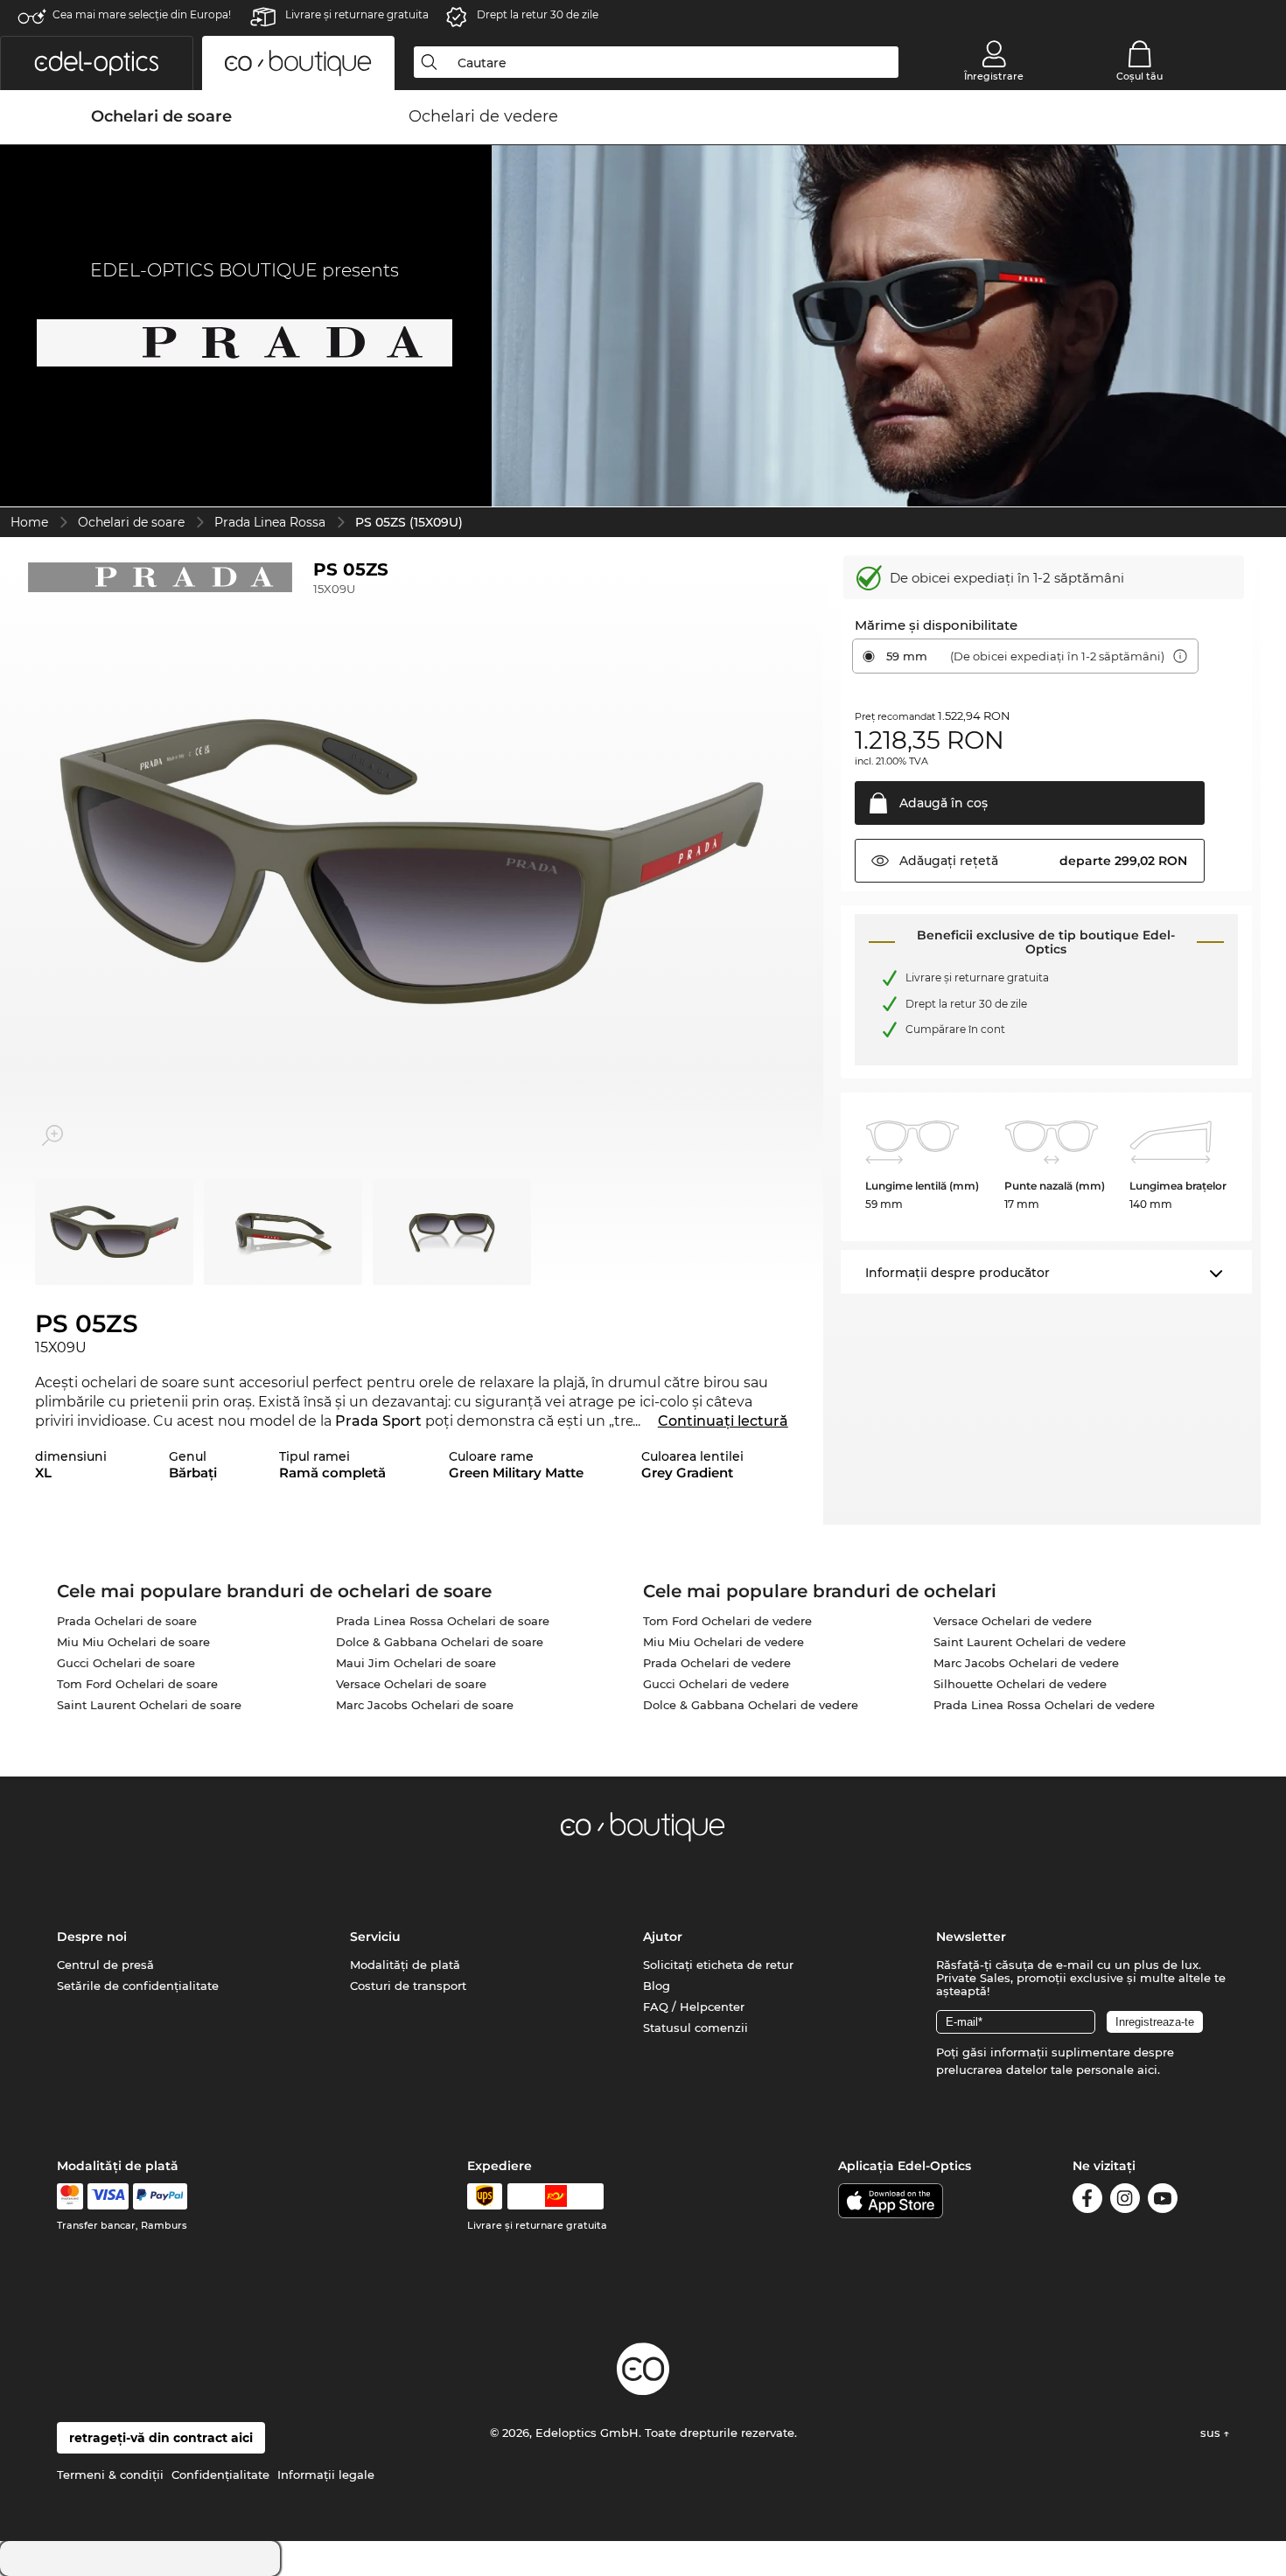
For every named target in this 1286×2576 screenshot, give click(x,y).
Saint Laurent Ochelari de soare (149, 1705)
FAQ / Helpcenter (694, 2007)
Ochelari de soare (131, 522)
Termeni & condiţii (110, 2475)
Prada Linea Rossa (270, 522)
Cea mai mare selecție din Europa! (142, 14)
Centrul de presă (105, 1965)
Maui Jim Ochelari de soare (416, 1663)
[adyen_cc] (70, 2196)
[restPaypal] (161, 2196)
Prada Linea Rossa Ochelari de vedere (1044, 1705)
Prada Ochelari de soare (127, 1621)
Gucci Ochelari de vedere (716, 1684)
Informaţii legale (326, 2475)
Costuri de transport (408, 1986)
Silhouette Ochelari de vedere (1020, 1684)
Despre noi (92, 1937)
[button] (97, 63)
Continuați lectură (723, 1421)
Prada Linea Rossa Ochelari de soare (443, 1621)
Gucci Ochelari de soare (126, 1663)
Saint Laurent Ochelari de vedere (1030, 1642)
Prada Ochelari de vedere (717, 1663)
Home (29, 522)
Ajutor (663, 1937)
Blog (657, 1986)
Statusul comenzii (695, 2028)
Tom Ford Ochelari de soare (137, 1684)
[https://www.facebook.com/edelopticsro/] (1087, 2201)
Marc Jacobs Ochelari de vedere (1026, 1663)
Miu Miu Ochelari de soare (133, 1642)
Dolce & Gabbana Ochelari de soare (440, 1642)
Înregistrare (994, 76)
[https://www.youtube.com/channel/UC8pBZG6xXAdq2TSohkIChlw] (1163, 2201)
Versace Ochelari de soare (411, 1684)
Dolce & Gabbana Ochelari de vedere (751, 1705)
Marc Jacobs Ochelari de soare (425, 1705)
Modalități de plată (405, 1965)
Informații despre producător (958, 1273)
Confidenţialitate (220, 2475)
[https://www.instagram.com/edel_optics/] (1125, 2201)
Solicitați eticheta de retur (718, 1965)
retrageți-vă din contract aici (161, 2438)
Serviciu (375, 1937)
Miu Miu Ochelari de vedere (723, 1642)
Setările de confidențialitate (138, 1986)
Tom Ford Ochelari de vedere (727, 1621)
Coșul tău (1139, 76)
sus (1212, 2433)
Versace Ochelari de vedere (1013, 1621)
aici (1147, 2070)
